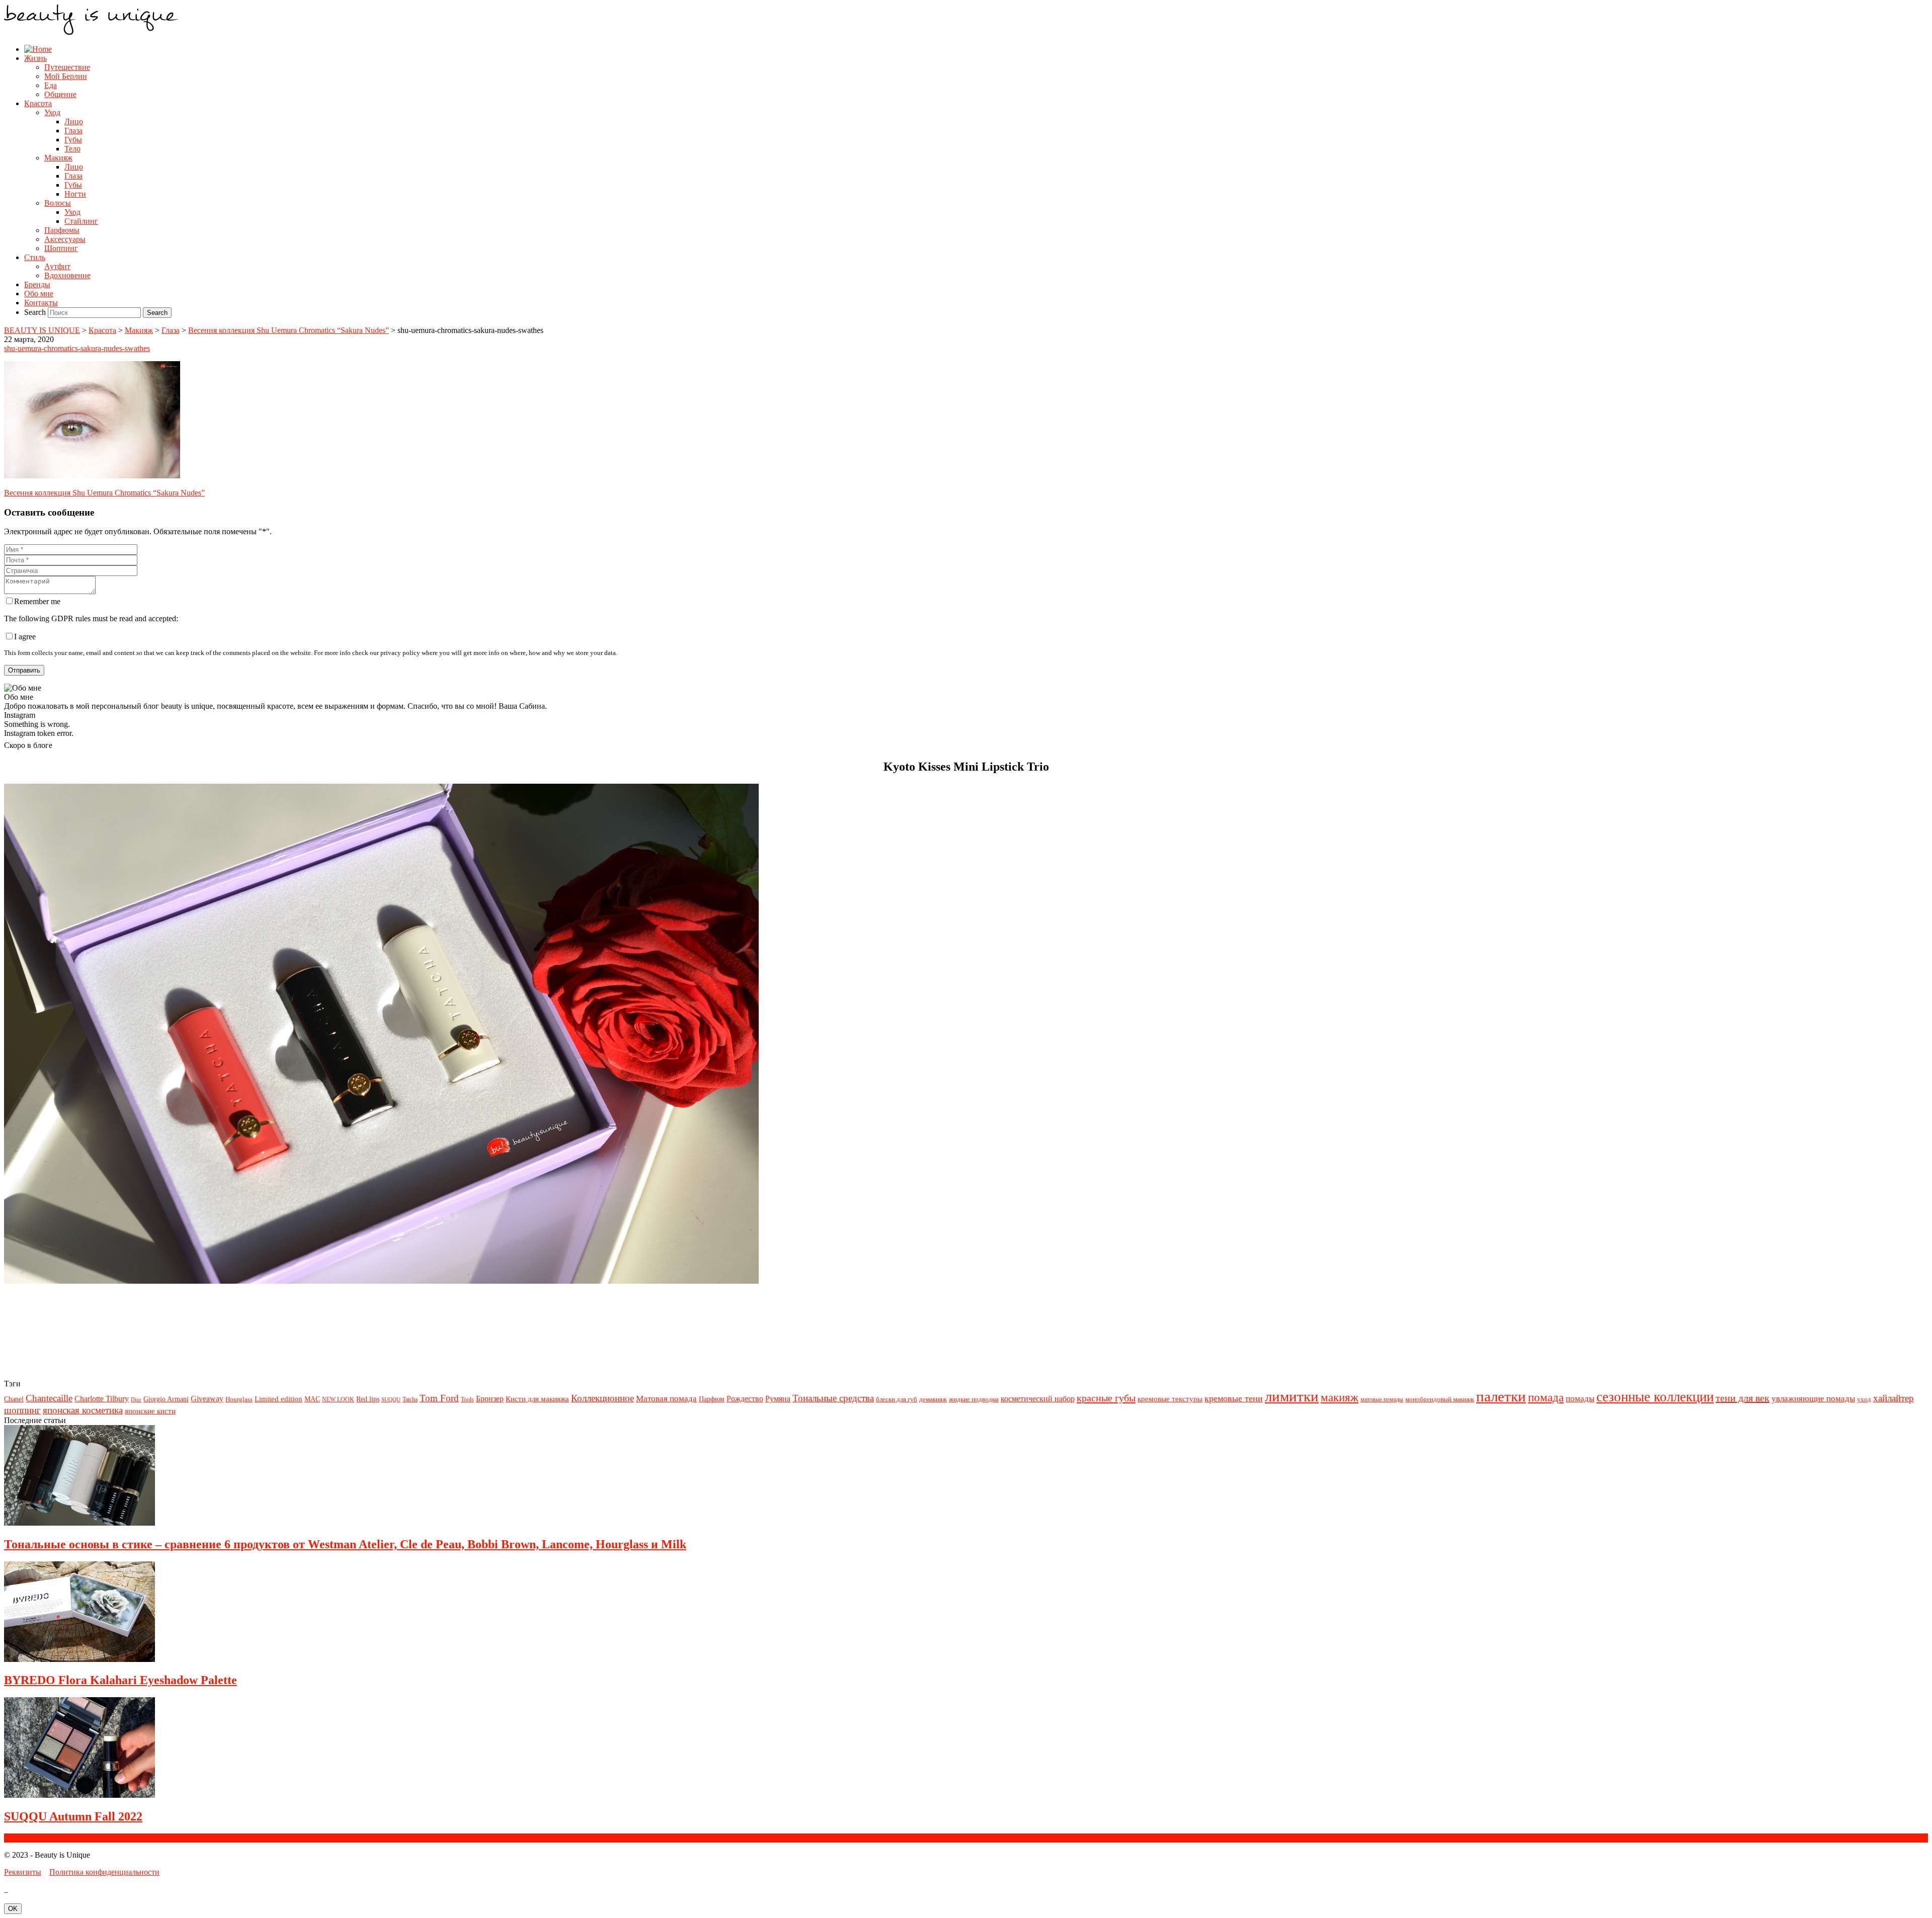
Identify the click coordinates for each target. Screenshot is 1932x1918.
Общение (60, 94)
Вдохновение (67, 275)
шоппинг (22, 1410)
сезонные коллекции (1655, 1397)
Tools (467, 1399)
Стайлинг (81, 221)
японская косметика (83, 1410)
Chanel (14, 1399)
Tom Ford (439, 1398)
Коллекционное (602, 1398)
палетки (1501, 1396)
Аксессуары (65, 239)
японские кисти (150, 1411)
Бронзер (490, 1399)
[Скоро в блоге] (381, 1281)
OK (13, 1909)
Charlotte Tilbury (102, 1399)
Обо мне (39, 294)
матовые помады (1382, 1399)
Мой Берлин (66, 76)
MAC (312, 1399)
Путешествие (67, 67)
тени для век (1743, 1398)
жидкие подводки (974, 1399)
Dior (136, 1400)
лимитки (1292, 1396)
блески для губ (897, 1399)
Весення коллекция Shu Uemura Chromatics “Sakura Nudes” (104, 493)
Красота (38, 103)
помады (1580, 1398)
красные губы (1106, 1398)
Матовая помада (666, 1399)
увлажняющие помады (1813, 1398)
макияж (1340, 1397)
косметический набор (1038, 1399)
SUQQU (391, 1400)
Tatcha (410, 1399)
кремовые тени (1234, 1398)
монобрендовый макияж (1440, 1399)
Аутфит (57, 266)
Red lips (368, 1399)
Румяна (778, 1399)
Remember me (37, 601)
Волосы (58, 203)
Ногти (75, 194)
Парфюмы (62, 230)
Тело (72, 149)
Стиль (35, 257)
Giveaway (207, 1399)
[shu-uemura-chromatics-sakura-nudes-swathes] (92, 476)
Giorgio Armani (166, 1399)
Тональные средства (833, 1398)
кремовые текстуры (1170, 1399)
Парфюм (712, 1399)
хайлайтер (1894, 1398)
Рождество (745, 1399)
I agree (25, 637)
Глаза (73, 131)
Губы (73, 140)
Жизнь (35, 58)
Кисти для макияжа (537, 1399)
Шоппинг (61, 248)
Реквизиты (23, 1872)
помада (1546, 1397)
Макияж (58, 158)
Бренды (37, 284)
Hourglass (239, 1399)
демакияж (933, 1399)
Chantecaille (49, 1398)
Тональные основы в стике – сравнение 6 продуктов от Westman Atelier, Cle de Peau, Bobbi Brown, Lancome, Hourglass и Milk (345, 1544)
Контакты (41, 303)
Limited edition (278, 1399)
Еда (51, 85)
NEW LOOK (338, 1399)
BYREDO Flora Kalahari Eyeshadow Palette (120, 1680)
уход (1864, 1399)
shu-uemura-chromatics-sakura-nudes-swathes (77, 348)
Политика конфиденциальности (104, 1872)
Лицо (74, 121)
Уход (52, 112)
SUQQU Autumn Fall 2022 (73, 1816)
